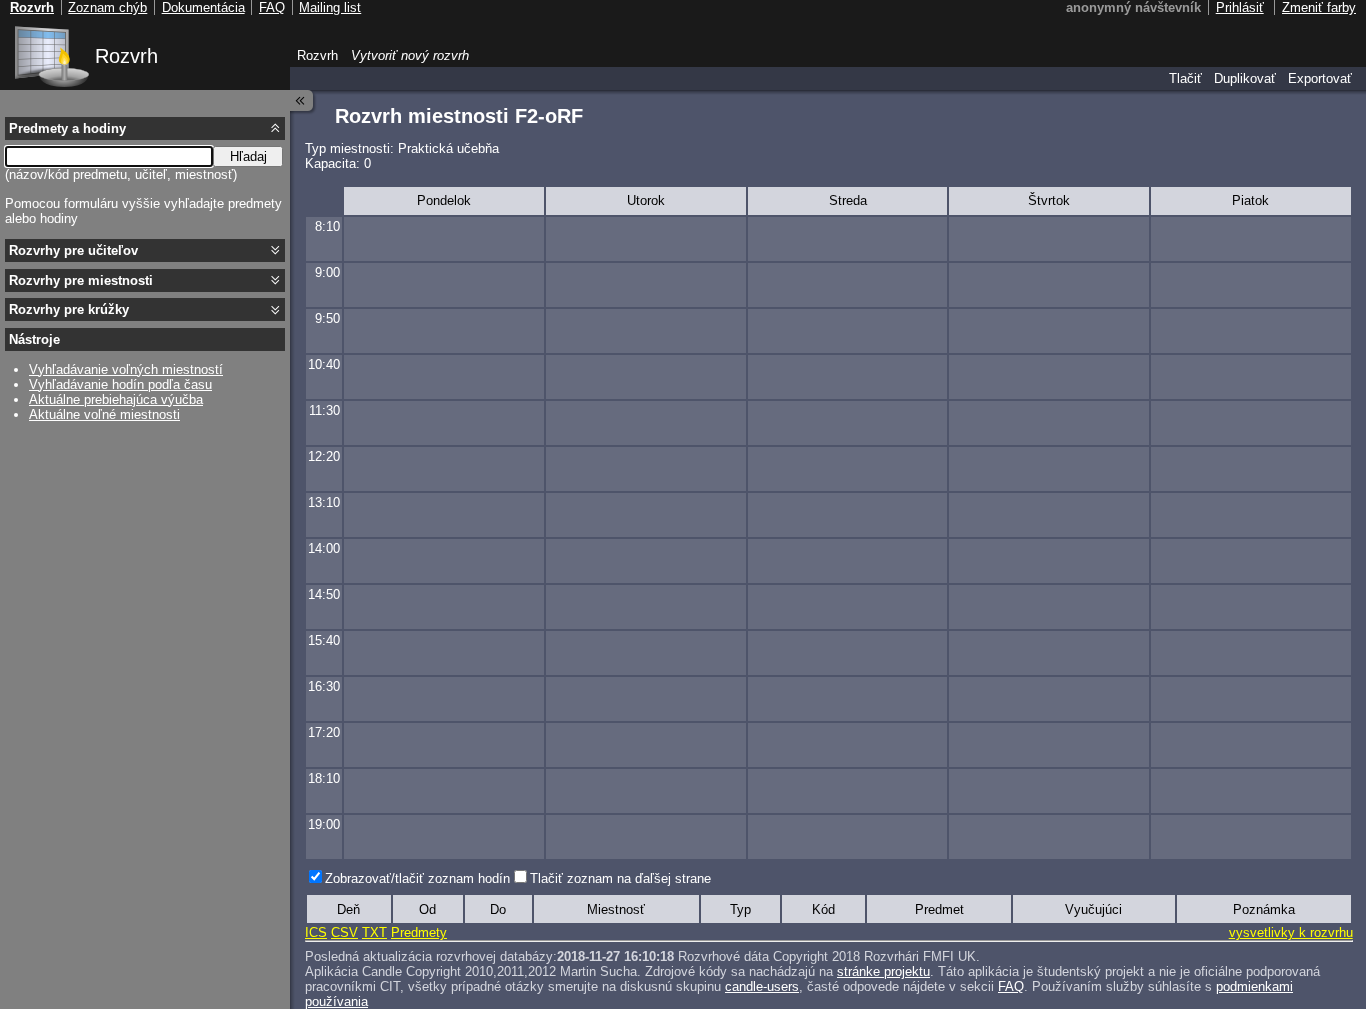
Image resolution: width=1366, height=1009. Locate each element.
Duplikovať (1245, 78)
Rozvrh (126, 56)
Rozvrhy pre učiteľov (73, 250)
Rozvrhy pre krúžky (69, 309)
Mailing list (330, 7)
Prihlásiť (1240, 7)
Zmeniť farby (1319, 7)
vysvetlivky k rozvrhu (1291, 932)
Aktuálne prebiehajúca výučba (116, 399)
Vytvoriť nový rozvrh (410, 55)
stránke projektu (883, 971)
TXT (374, 932)
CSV (344, 932)
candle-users (762, 986)
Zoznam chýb (107, 7)
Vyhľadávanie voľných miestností (126, 369)
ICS (316, 932)
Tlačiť (1185, 78)
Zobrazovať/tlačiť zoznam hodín (417, 878)
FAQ (1011, 986)
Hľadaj (248, 156)
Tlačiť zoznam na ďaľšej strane (620, 878)
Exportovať (1320, 78)
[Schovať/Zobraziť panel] (302, 100)
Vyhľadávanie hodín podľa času (120, 384)
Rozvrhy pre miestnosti (81, 280)
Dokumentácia (203, 7)
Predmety (419, 932)
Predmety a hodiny (67, 128)
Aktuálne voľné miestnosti (104, 414)
